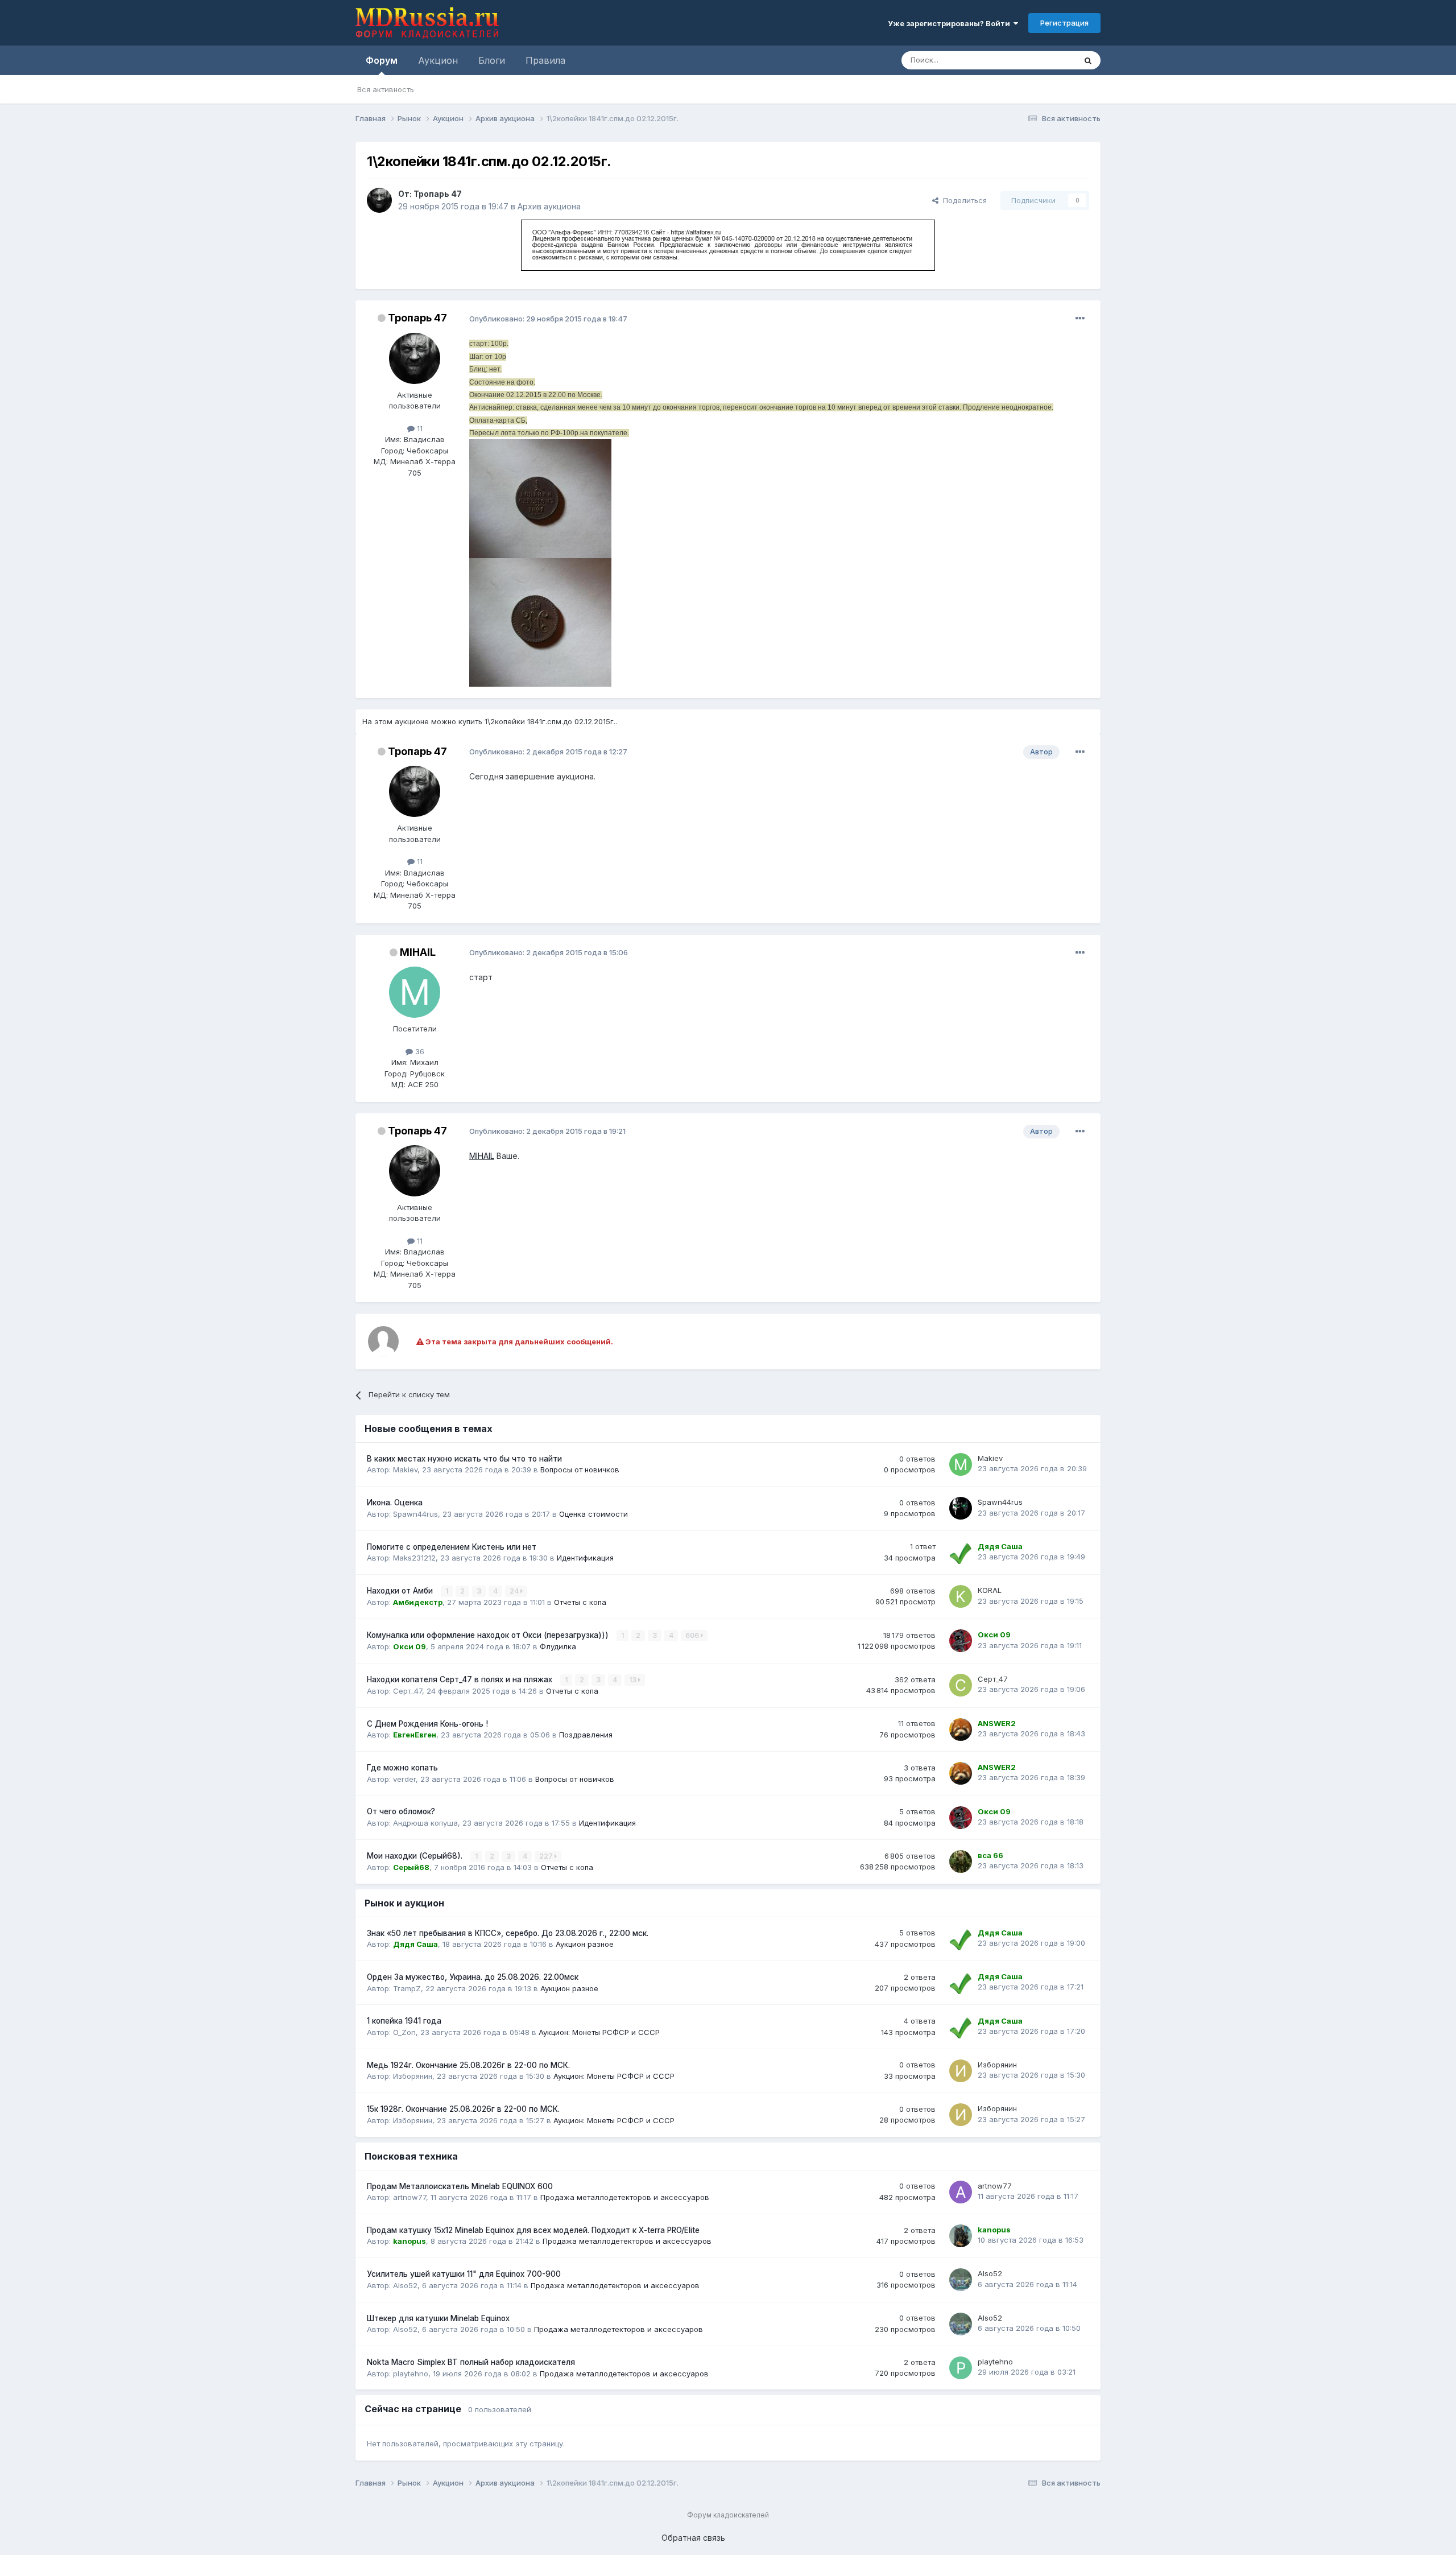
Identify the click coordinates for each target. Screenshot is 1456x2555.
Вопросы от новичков (580, 1470)
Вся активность (386, 89)
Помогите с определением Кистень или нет (452, 1547)
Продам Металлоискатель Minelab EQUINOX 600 (460, 2186)
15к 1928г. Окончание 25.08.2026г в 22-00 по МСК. (463, 2109)
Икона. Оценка (395, 1503)
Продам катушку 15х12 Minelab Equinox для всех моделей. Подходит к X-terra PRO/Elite (533, 2230)
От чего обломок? (401, 1811)
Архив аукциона (549, 206)
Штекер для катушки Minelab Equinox (438, 2318)
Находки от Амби (401, 1591)
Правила (545, 60)
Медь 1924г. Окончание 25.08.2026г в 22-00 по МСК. (468, 2065)
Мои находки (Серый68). (416, 1856)
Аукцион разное (585, 1944)
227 (547, 1856)
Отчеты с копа (580, 1602)
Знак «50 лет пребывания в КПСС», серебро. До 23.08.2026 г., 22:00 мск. (508, 1933)
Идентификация (585, 1558)
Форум (382, 60)
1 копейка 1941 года (404, 2021)
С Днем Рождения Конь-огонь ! (427, 1724)
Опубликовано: (548, 319)
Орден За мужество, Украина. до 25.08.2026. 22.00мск (473, 1977)
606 (693, 1635)
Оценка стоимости (593, 1514)
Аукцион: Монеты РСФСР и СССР (599, 2032)
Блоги (492, 60)
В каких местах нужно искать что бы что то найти (464, 1459)
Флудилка (558, 1646)
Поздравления (586, 1735)
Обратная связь (693, 2538)
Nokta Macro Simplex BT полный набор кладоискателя (471, 2362)
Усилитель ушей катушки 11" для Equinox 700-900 (464, 2274)
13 (634, 1680)
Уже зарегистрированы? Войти (951, 23)
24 (515, 1591)
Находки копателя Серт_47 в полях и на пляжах (461, 1679)
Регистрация (1064, 23)
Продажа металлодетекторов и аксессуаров (625, 2197)
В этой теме (1040, 60)
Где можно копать (402, 1768)
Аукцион (438, 60)
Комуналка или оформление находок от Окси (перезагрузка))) (489, 1635)
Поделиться (963, 200)
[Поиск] (1088, 60)
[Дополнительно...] (1080, 319)
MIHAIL (482, 1156)
